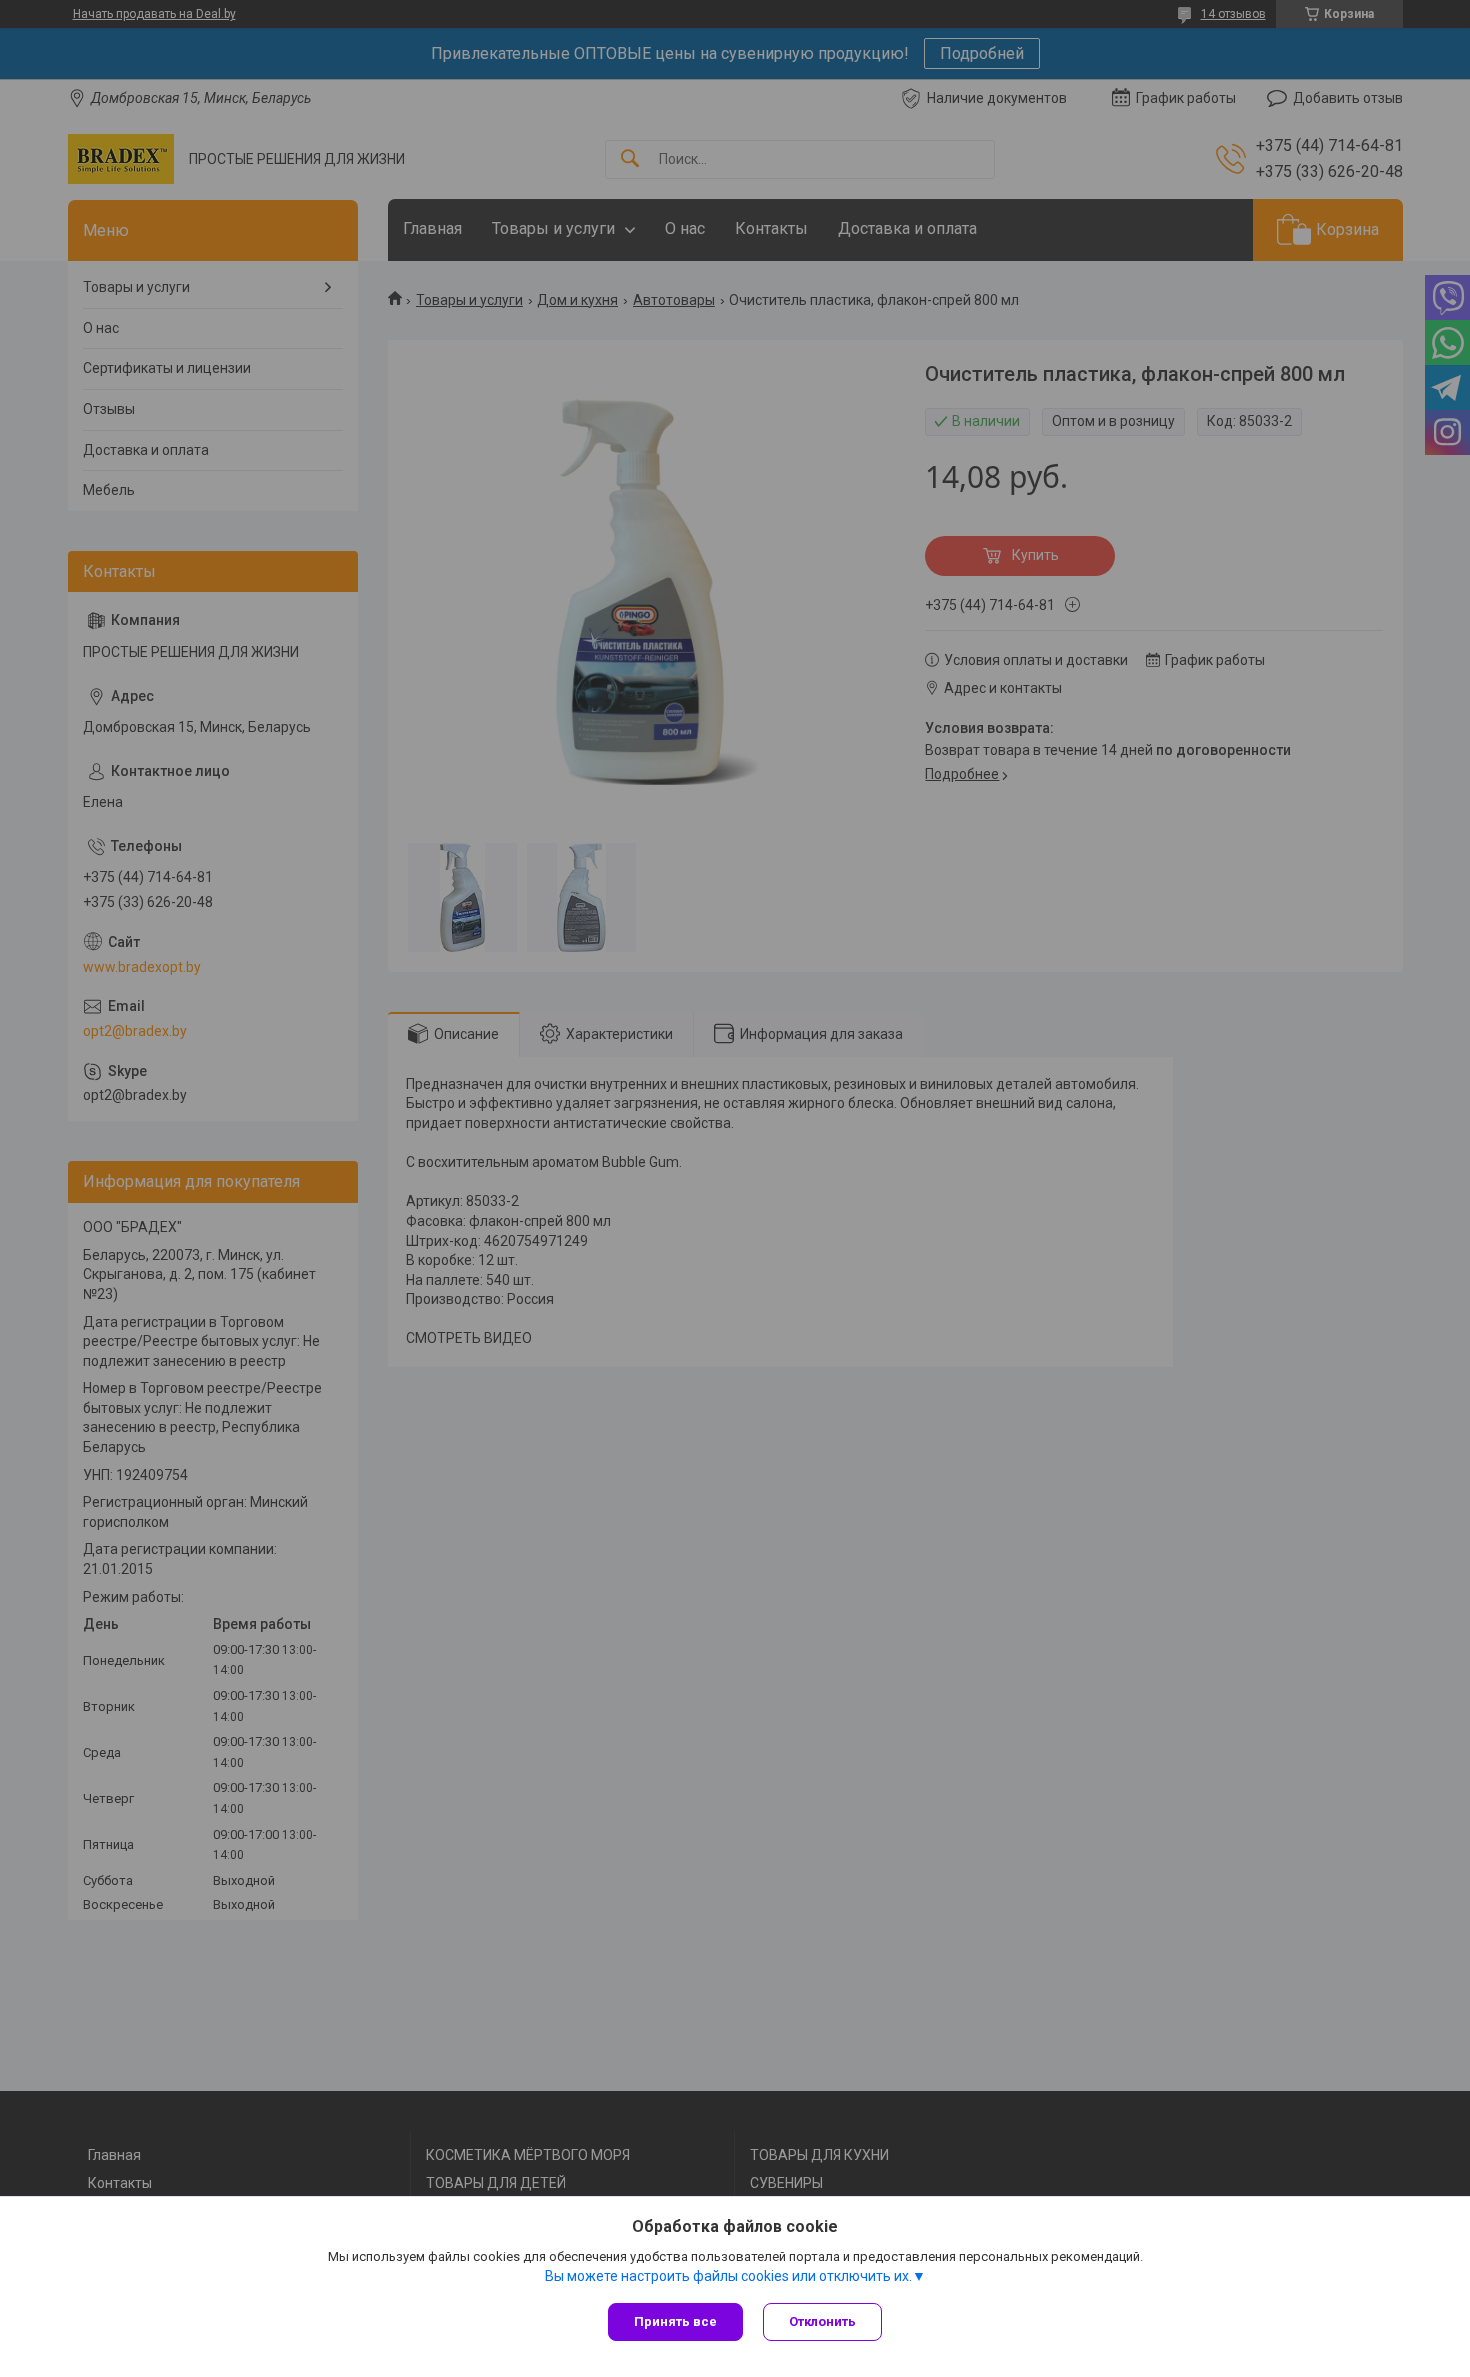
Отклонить (822, 2321)
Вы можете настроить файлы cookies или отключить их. (728, 2276)
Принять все (675, 2321)
